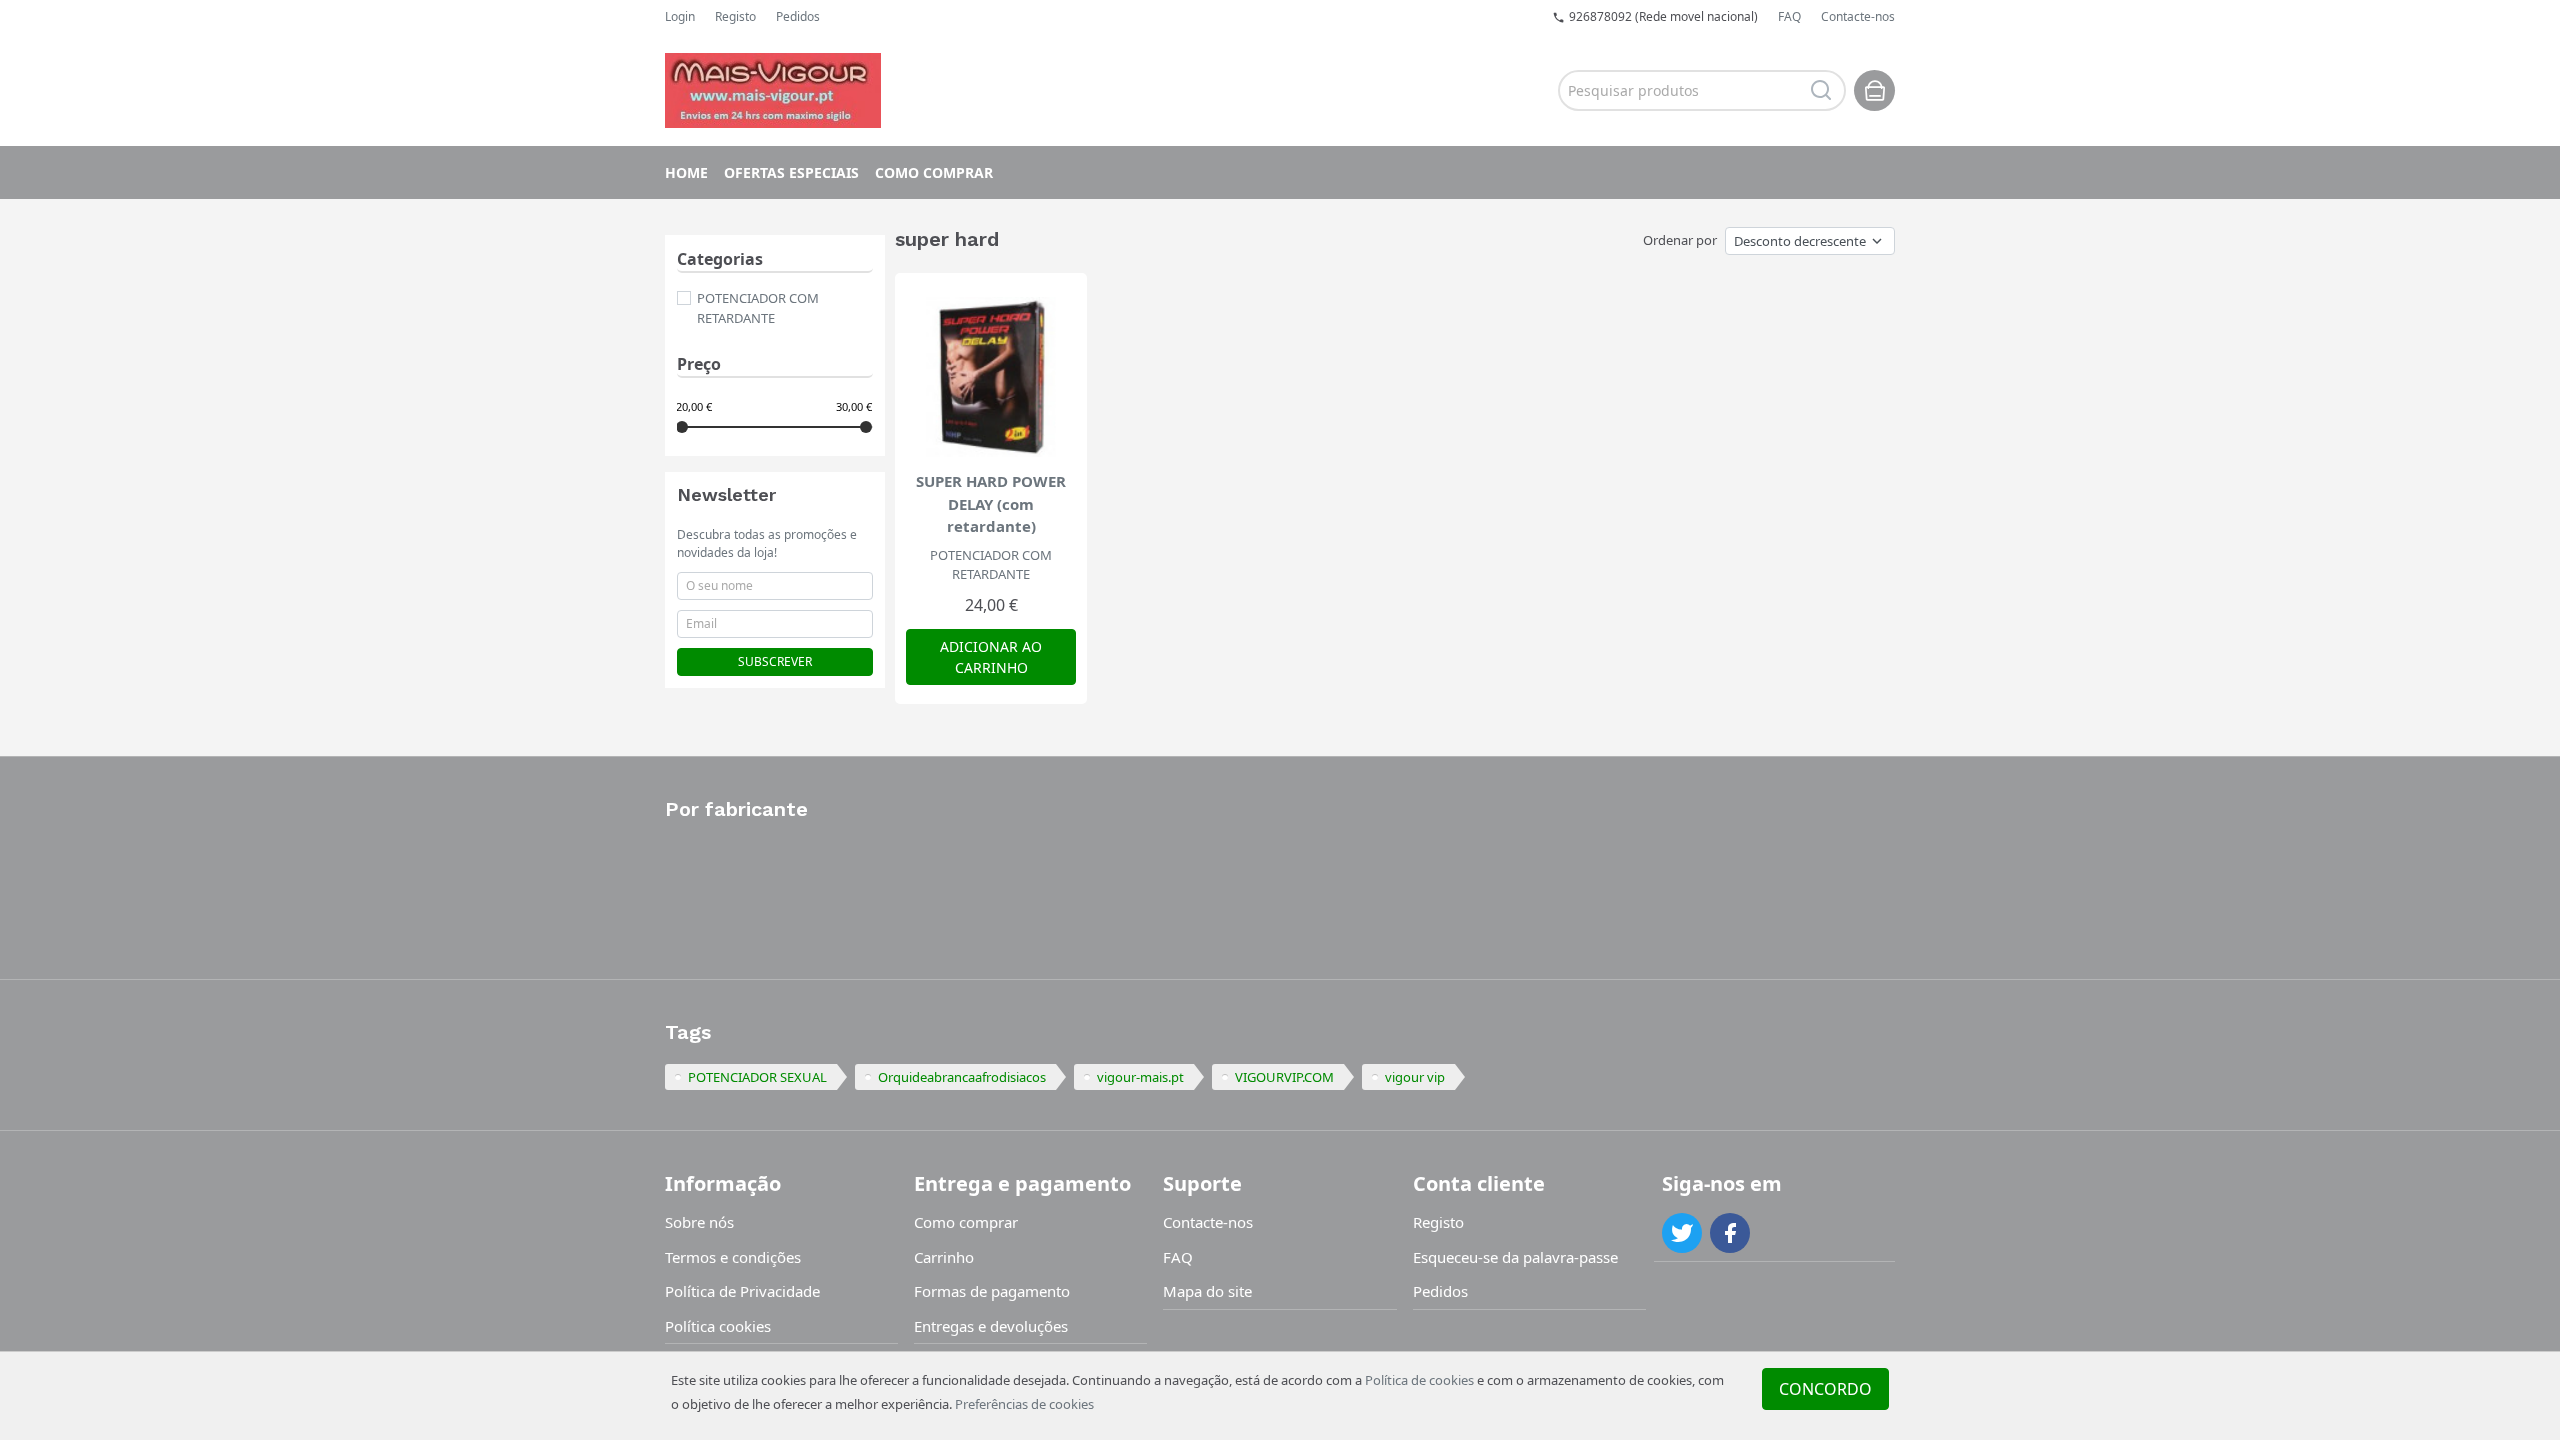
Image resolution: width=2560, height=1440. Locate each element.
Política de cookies (1419, 1380)
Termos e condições (733, 1257)
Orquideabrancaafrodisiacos (962, 1077)
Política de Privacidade (742, 1291)
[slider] (682, 427)
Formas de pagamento (992, 1291)
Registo (735, 16)
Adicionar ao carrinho (991, 657)
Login (680, 16)
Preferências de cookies (1024, 1404)
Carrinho (944, 1257)
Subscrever (775, 661)
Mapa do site (1207, 1291)
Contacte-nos (1858, 16)
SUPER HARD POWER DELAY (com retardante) (991, 503)
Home (686, 172)
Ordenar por (1680, 240)
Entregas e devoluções (991, 1326)
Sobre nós (699, 1222)
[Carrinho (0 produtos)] (1874, 90)
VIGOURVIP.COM (1284, 1077)
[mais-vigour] (773, 90)
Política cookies (718, 1326)
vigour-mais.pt (1140, 1077)
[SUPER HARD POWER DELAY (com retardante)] (991, 377)
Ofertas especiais (791, 172)
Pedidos (798, 16)
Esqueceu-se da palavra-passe (1515, 1257)
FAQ (1789, 16)
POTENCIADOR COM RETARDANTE (758, 308)
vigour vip (1415, 1077)
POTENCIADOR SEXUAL (757, 1077)
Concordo (1825, 1389)
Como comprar (934, 172)
